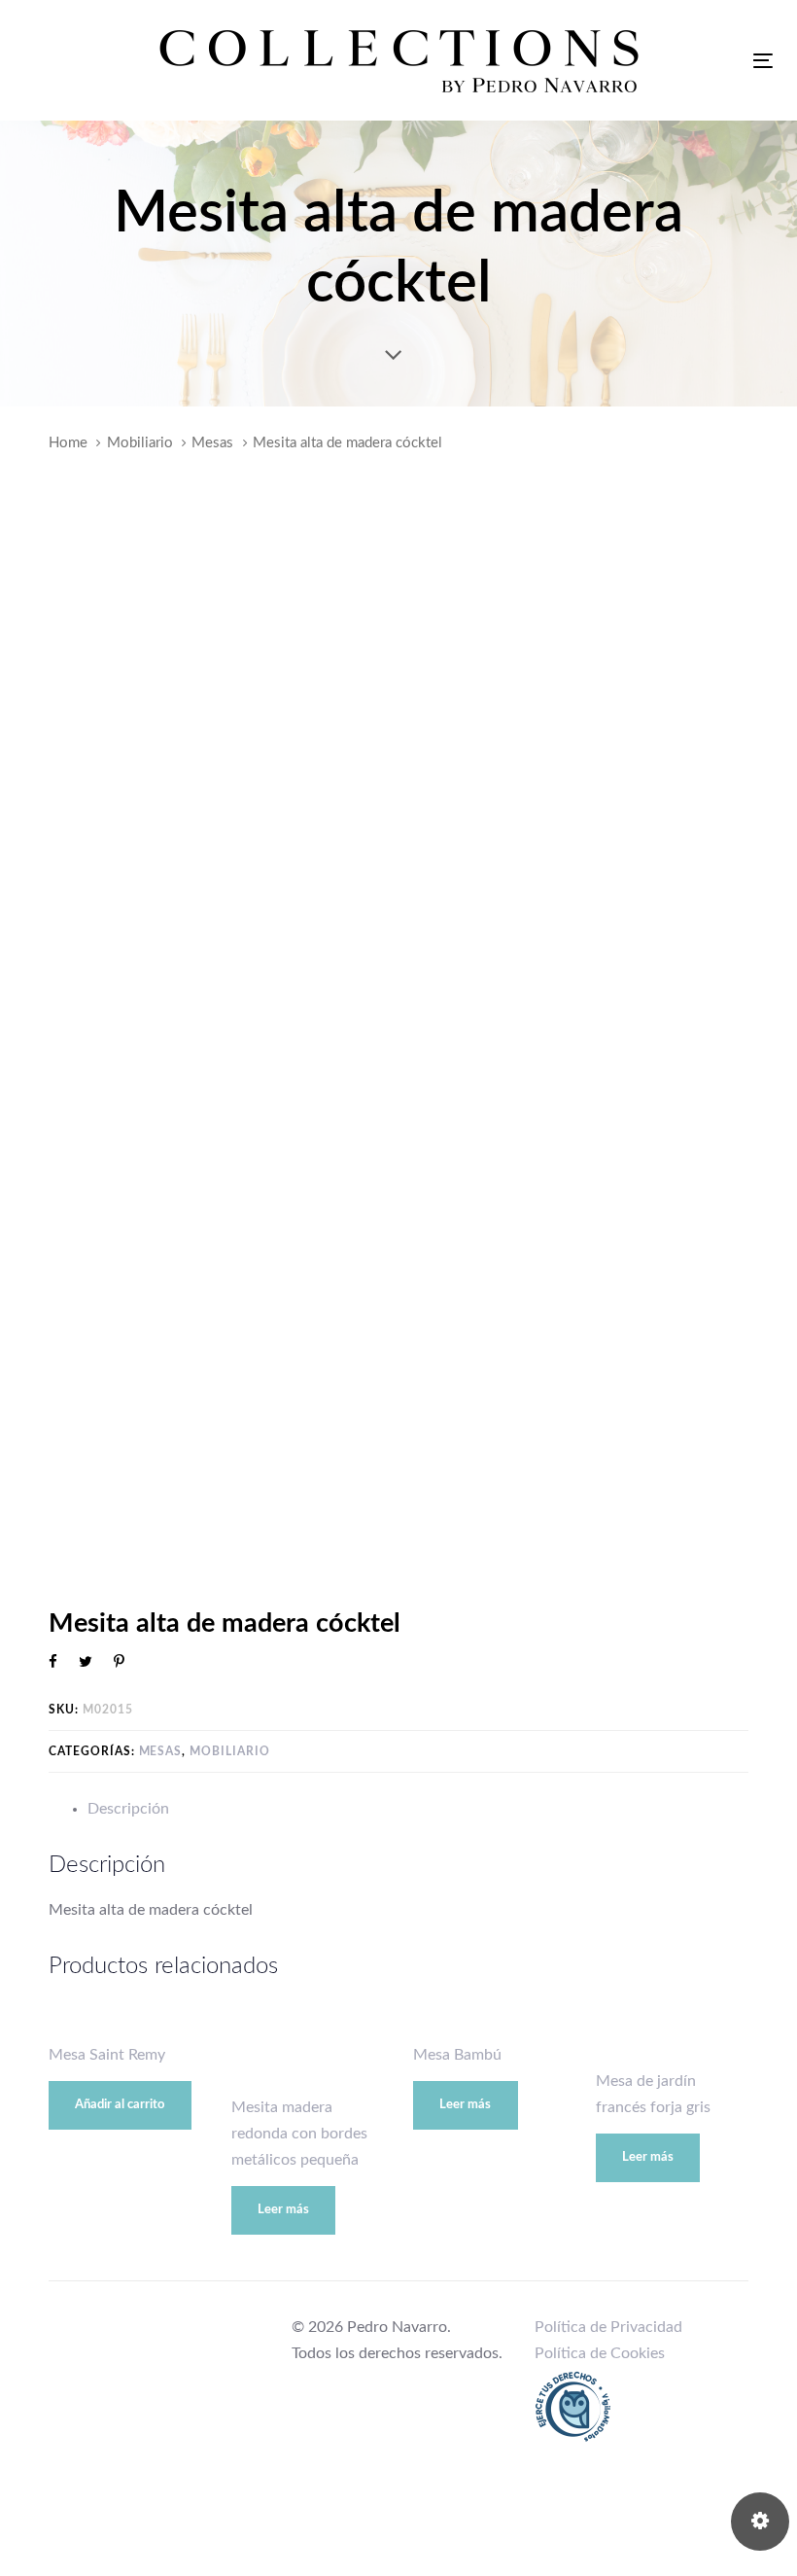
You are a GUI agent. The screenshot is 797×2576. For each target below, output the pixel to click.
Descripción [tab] (128, 1809)
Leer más (283, 2210)
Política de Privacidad (608, 2327)
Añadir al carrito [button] (120, 2105)
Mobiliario (140, 443)
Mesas (212, 443)
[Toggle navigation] (763, 61)
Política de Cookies (600, 2353)
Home (68, 443)
